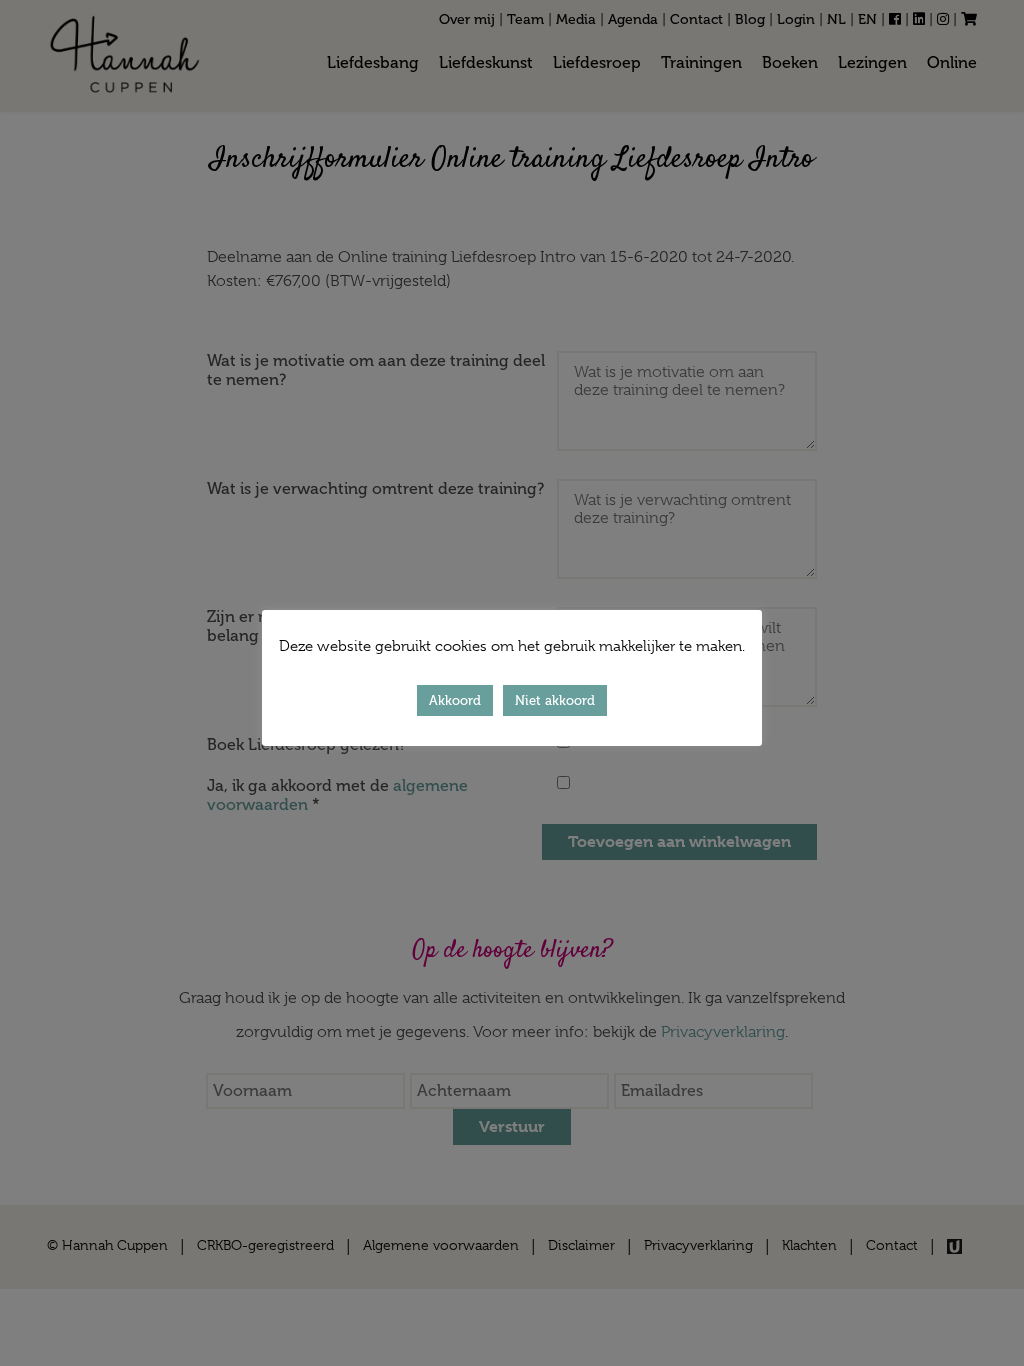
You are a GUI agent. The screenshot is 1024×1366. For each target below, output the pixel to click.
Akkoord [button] (455, 700)
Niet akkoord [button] (555, 700)
